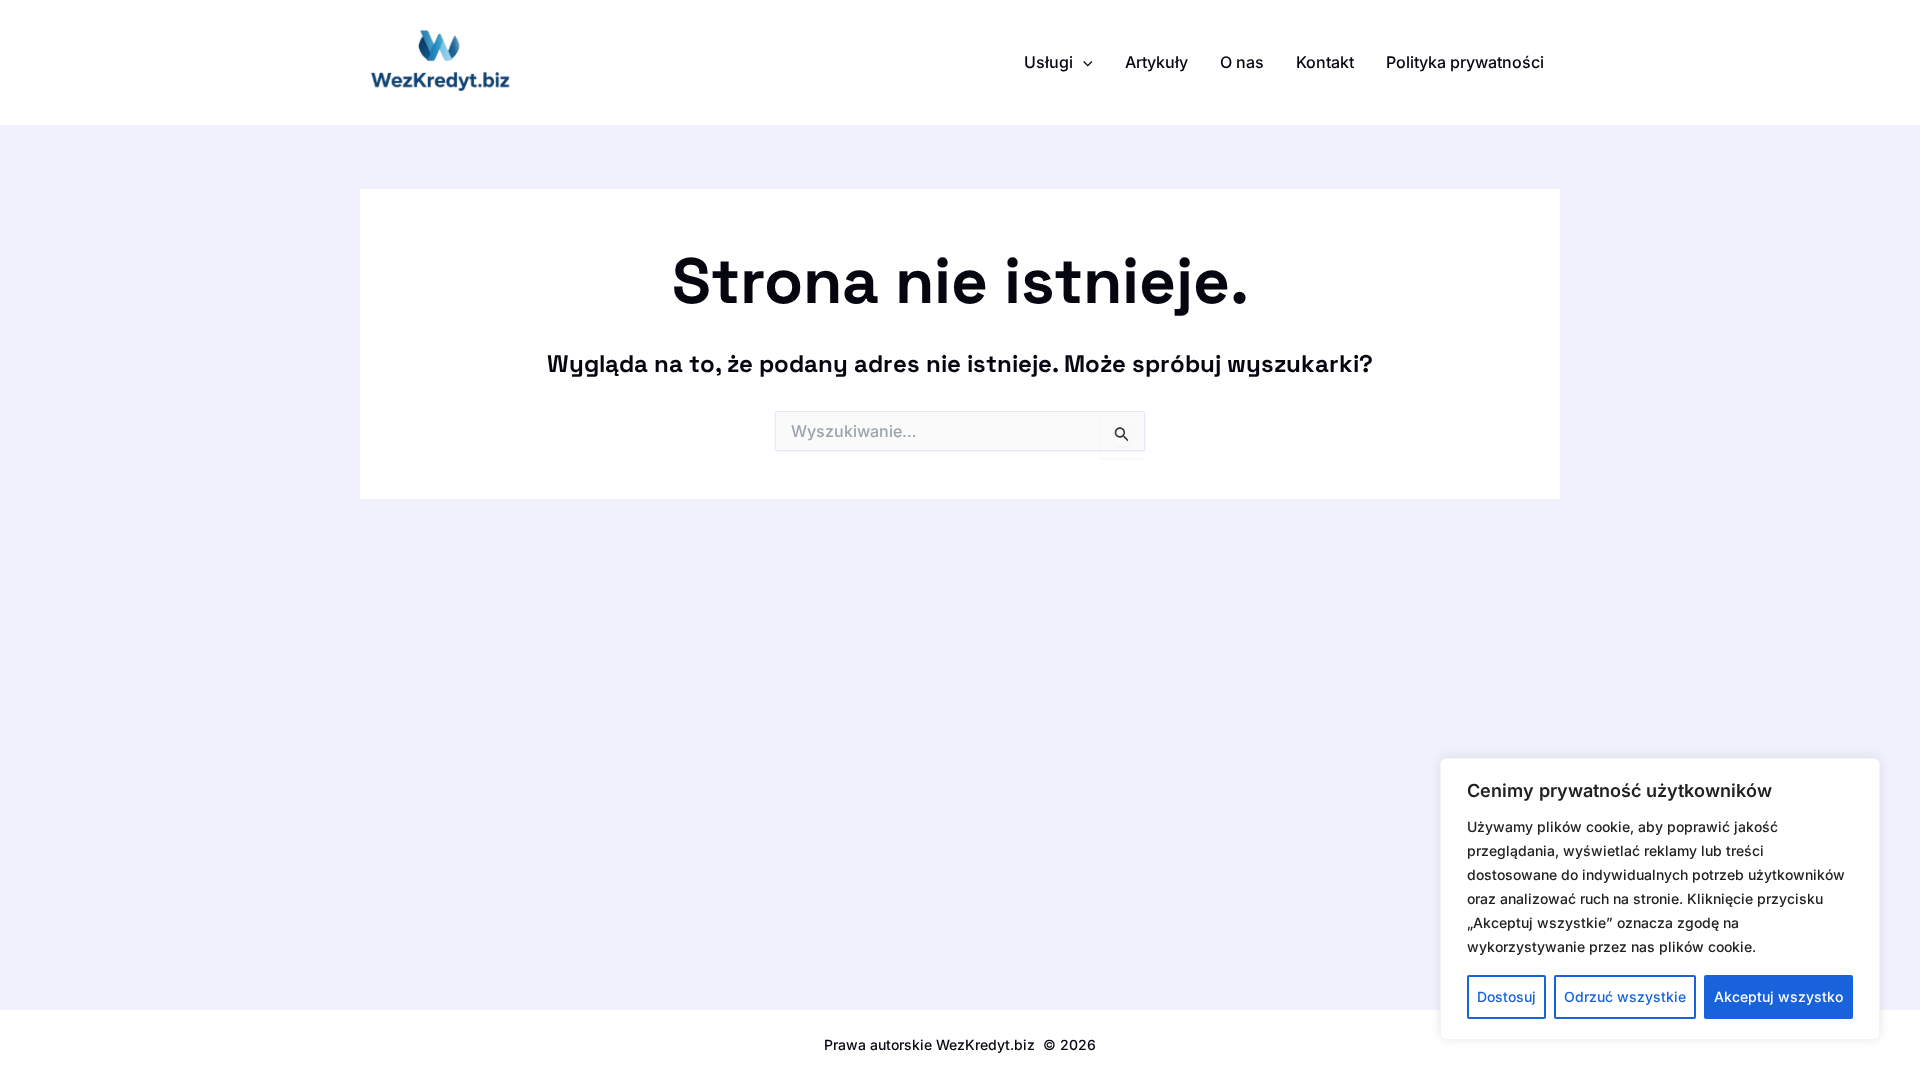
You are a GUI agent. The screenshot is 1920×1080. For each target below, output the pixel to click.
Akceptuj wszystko (1778, 996)
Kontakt (1325, 62)
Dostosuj (1506, 996)
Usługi (1048, 62)
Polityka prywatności (1465, 62)
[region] (1660, 899)
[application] (1083, 62)
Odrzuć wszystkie (1625, 996)
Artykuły (1156, 62)
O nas (1242, 62)
